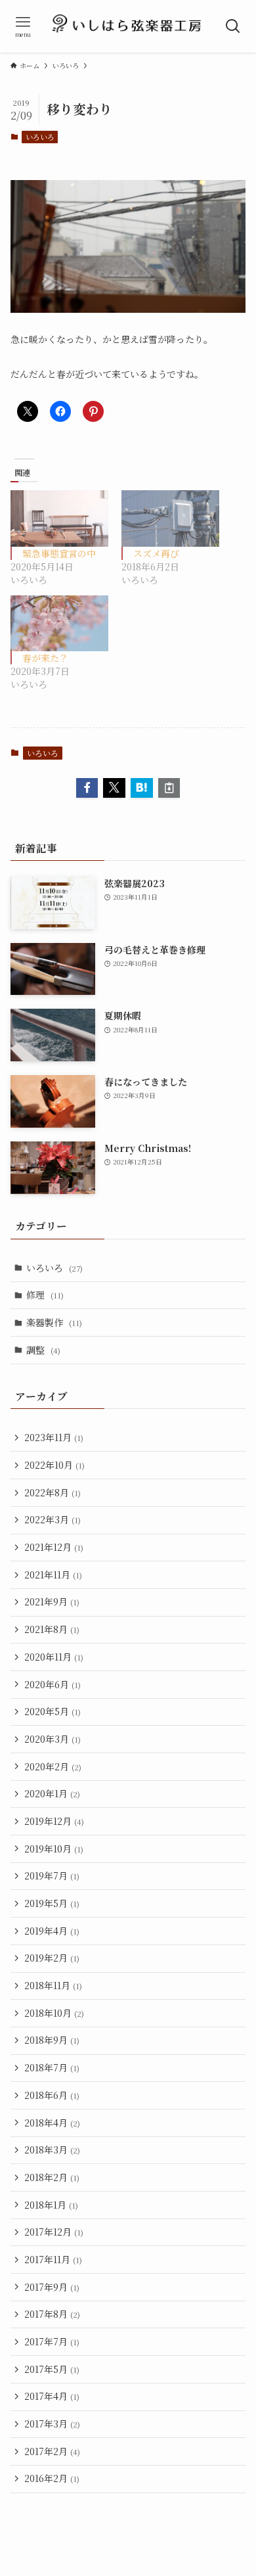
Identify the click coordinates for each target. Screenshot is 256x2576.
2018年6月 (52, 2095)
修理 (45, 1295)
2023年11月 (54, 1437)
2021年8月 (52, 1629)
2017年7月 (52, 2341)
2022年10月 (54, 1465)
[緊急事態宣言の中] (59, 518)
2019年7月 (52, 1875)
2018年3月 (52, 2150)
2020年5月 (53, 1711)
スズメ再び (156, 553)
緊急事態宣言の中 (59, 553)
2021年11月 (53, 1575)
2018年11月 (53, 1985)
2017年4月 (52, 2396)
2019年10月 (54, 1849)
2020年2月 (53, 1766)
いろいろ (40, 137)
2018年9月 (52, 2040)
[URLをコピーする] (169, 788)
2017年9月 (52, 2287)
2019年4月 (52, 1931)
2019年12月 (54, 1821)
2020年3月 (53, 1739)
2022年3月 (53, 1519)
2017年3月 (52, 2424)
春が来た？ (45, 658)
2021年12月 (54, 1547)
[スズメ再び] (170, 518)
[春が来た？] (59, 623)
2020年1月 (52, 1793)
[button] (87, 788)
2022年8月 (53, 1492)
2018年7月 (52, 2067)
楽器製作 (54, 1322)
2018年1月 (51, 2205)
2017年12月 (54, 2232)
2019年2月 (52, 1958)
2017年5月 (52, 2369)
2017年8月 (52, 2314)
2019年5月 (52, 1903)
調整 (43, 1350)
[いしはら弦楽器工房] (128, 26)
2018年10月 (54, 2013)
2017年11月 (53, 2259)
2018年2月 (52, 2177)
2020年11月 (54, 1657)
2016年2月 (52, 2478)
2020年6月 (53, 1684)
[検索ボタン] (233, 26)
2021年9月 (52, 1601)
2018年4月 (52, 2123)
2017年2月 (52, 2451)
